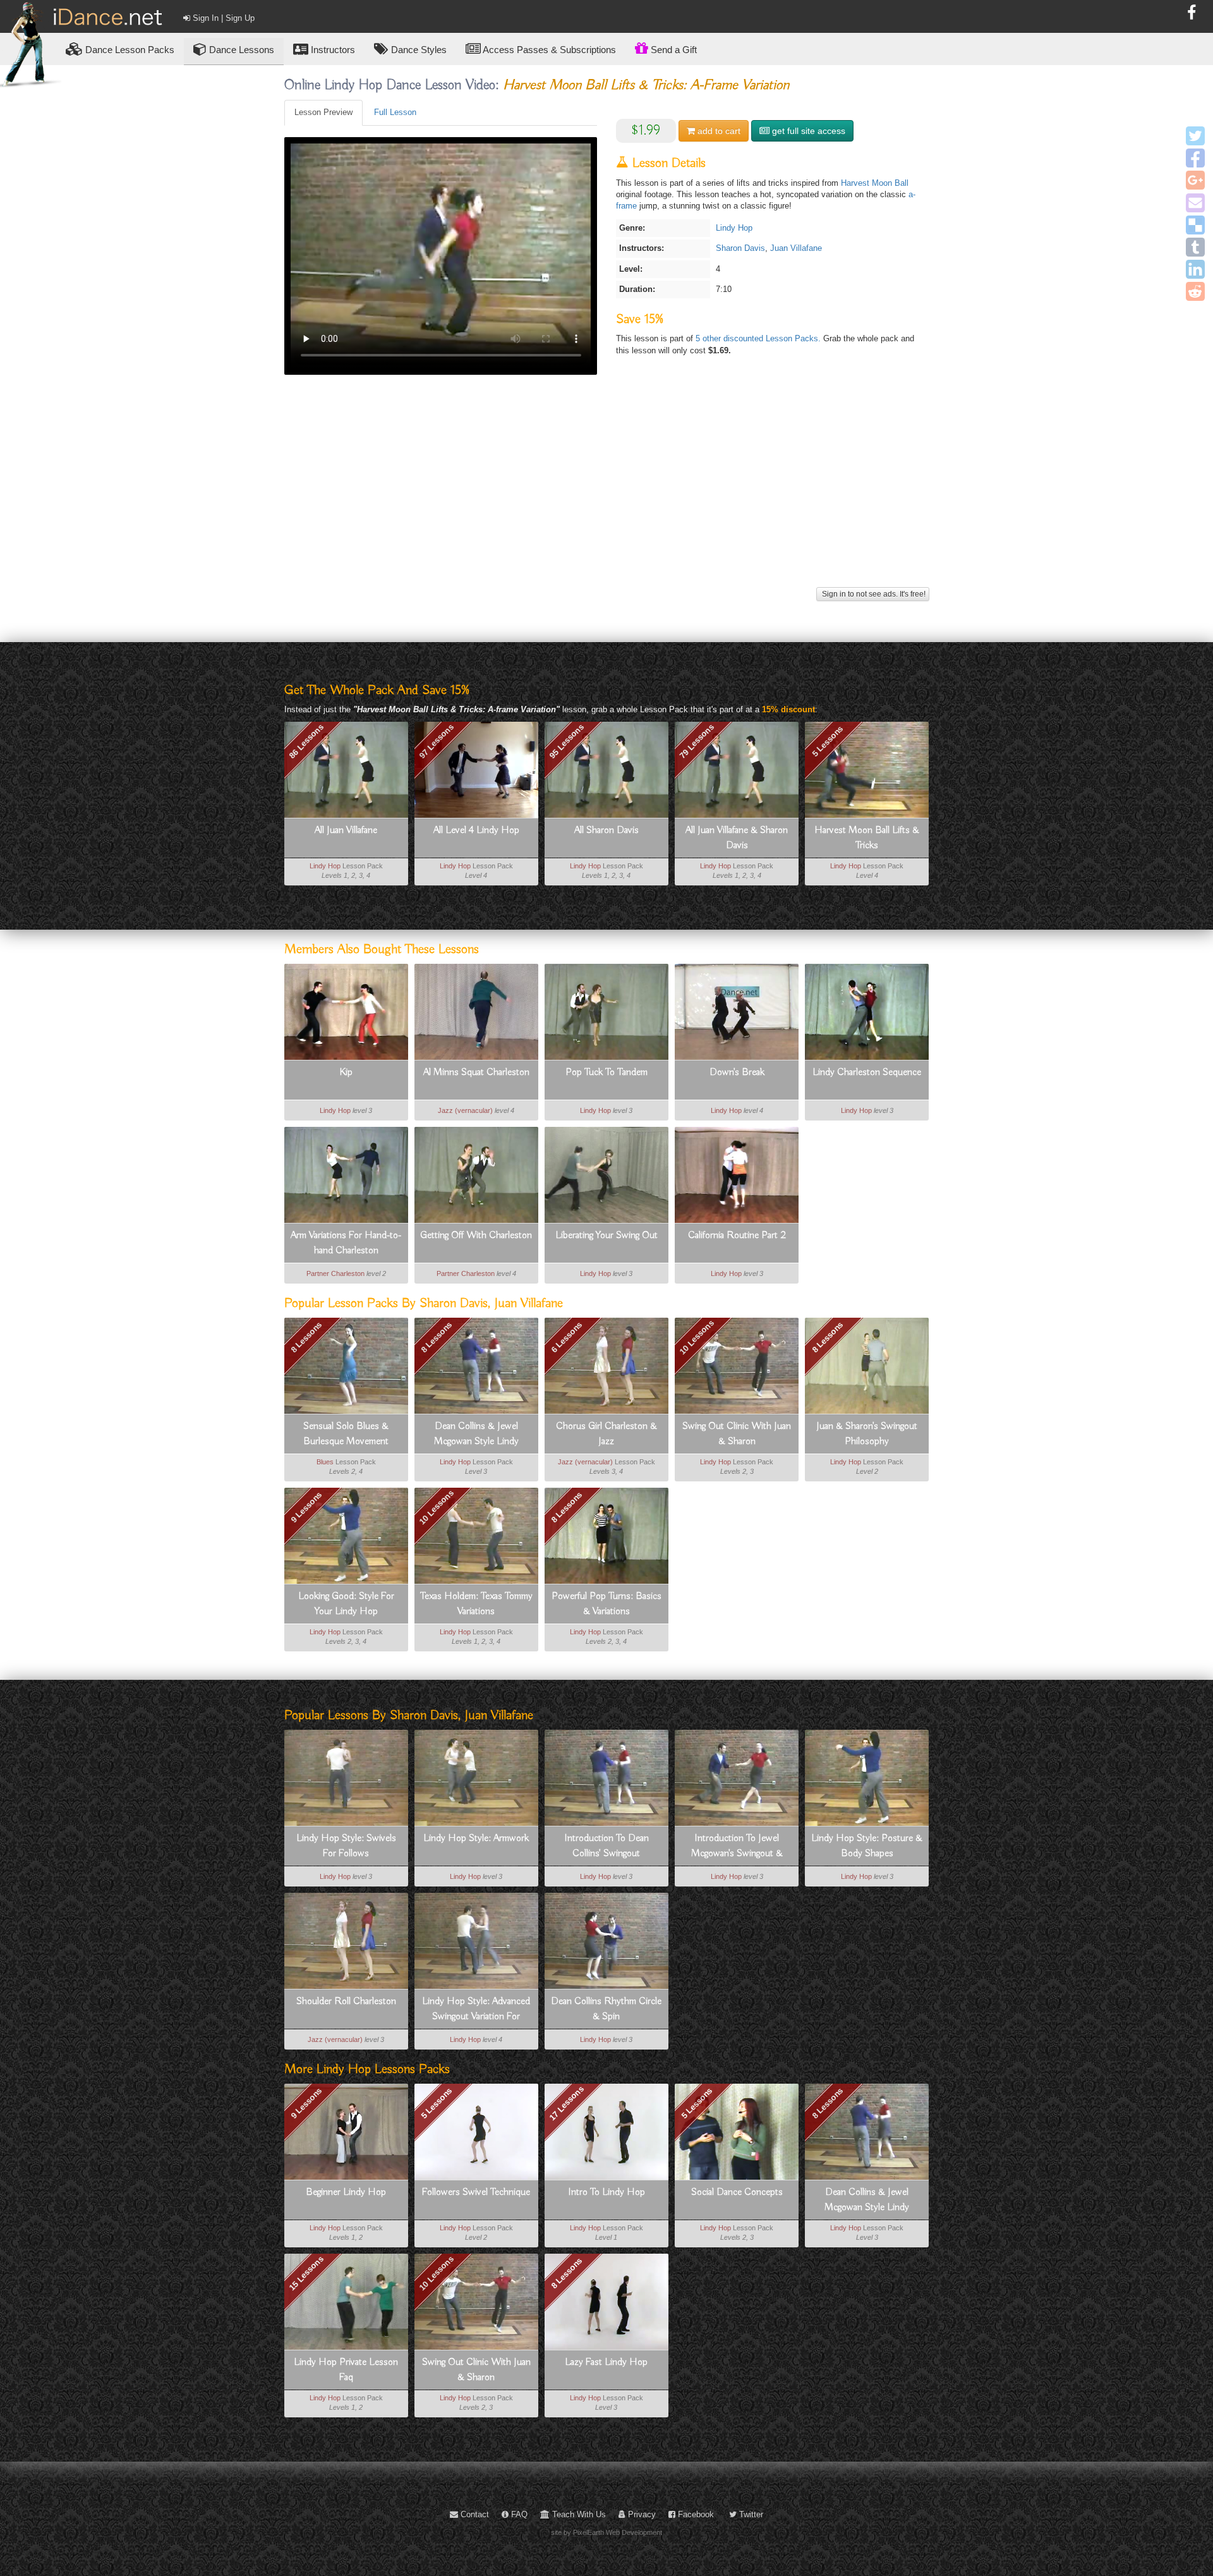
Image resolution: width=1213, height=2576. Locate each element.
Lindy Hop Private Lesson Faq (346, 2370)
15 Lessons (306, 2273)
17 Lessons (567, 2103)
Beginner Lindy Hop (346, 2192)
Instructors (332, 50)
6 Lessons (566, 1337)
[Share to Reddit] (1195, 291)
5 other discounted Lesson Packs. (759, 338)
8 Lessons (306, 1337)
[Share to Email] (1195, 203)
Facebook (695, 2514)
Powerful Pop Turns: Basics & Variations (606, 1604)
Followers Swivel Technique (476, 2192)
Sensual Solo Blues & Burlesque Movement (346, 1434)
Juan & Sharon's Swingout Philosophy (867, 1434)
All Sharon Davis (606, 830)
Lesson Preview (323, 112)
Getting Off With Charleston (476, 1236)
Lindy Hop (734, 228)
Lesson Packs (130, 50)
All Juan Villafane (346, 830)
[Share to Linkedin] (1195, 269)
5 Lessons (827, 741)
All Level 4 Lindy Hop (476, 830)
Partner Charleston (335, 1273)
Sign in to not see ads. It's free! (873, 594)
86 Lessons (306, 741)
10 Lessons (697, 1337)
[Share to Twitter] (1195, 136)
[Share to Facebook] (1195, 158)
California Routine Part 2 (737, 1236)
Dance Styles (418, 50)
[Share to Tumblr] (1195, 247)
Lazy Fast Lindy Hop (606, 2362)
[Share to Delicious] (1195, 225)
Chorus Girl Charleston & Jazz (606, 1434)
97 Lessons (437, 741)
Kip (346, 1072)
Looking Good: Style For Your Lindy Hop (346, 1604)
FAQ (518, 2514)
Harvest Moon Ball (875, 183)
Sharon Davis (740, 248)
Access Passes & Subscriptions (548, 50)
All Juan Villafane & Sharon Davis (737, 838)
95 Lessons (567, 741)
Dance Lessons (240, 50)
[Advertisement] (607, 495)
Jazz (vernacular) (465, 1110)
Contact (474, 2514)
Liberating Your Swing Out (606, 1236)
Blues (325, 1462)
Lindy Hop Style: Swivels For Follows (346, 1846)
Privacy (641, 2514)
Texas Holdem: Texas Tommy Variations (476, 1604)
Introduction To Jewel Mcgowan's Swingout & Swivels (737, 1847)
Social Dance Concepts (737, 2192)
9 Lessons (306, 1507)
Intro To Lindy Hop (606, 2192)
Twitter (750, 2514)
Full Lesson (395, 112)
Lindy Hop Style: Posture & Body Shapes (867, 1846)
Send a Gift (673, 50)
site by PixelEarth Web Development (606, 2532)
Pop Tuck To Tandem (606, 1072)
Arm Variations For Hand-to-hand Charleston (346, 1243)
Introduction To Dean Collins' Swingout (606, 1846)
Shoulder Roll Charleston (346, 2002)
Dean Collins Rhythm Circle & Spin (606, 2009)
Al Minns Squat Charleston (476, 1072)
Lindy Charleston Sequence (867, 1072)
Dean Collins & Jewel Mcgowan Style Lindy (476, 1434)
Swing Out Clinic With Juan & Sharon (737, 1434)
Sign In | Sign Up (222, 18)
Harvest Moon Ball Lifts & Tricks (867, 838)
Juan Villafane (796, 248)
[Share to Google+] (1195, 180)
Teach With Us (578, 2514)
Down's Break (737, 1072)
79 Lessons (697, 741)
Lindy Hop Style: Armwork (476, 1838)
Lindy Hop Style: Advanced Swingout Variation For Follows (476, 2010)
